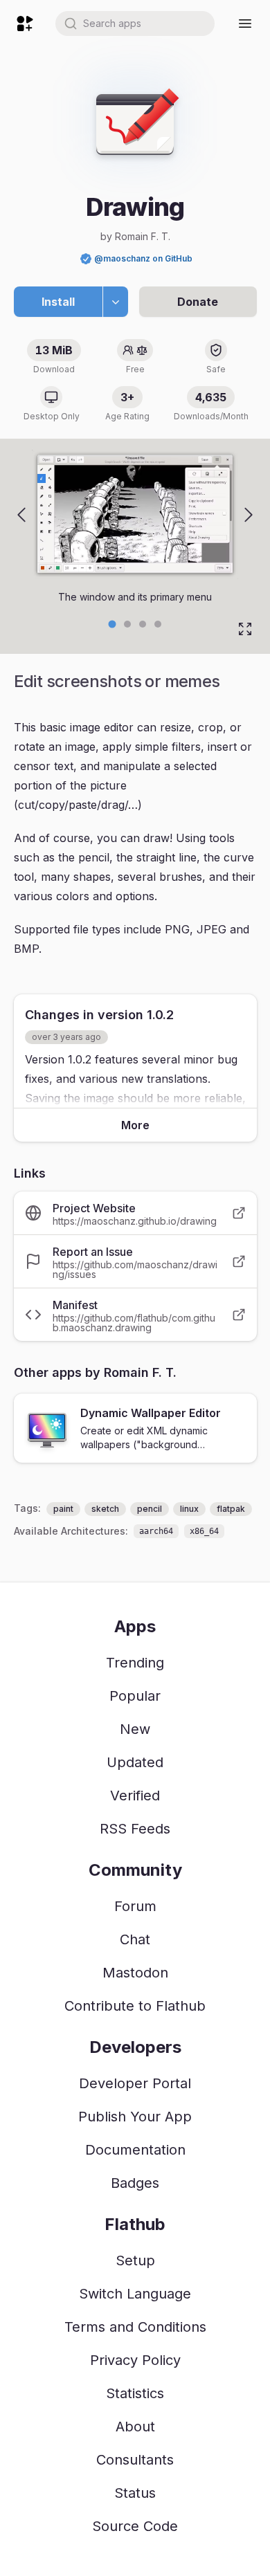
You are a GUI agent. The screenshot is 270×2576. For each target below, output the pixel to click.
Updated (135, 1762)
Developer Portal (135, 2083)
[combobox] (135, 24)
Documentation (135, 2150)
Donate (198, 302)
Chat (135, 1939)
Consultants (135, 2460)
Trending (135, 1663)
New (135, 1729)
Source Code (135, 2526)
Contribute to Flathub (135, 2006)
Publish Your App (135, 2117)
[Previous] (21, 515)
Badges (135, 2183)
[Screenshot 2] (143, 624)
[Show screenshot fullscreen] (245, 629)
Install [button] (58, 302)
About (135, 2427)
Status (135, 2493)
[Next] (249, 515)
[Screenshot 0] (112, 624)
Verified (135, 1796)
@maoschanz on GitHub (143, 258)
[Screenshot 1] (127, 624)
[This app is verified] (86, 259)
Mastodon (135, 1973)
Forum (135, 1906)
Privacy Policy (135, 2360)
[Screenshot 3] (158, 624)
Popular (135, 1696)
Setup (135, 2260)
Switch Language (135, 2294)
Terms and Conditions (135, 2327)
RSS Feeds (135, 1829)
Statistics (135, 2393)
